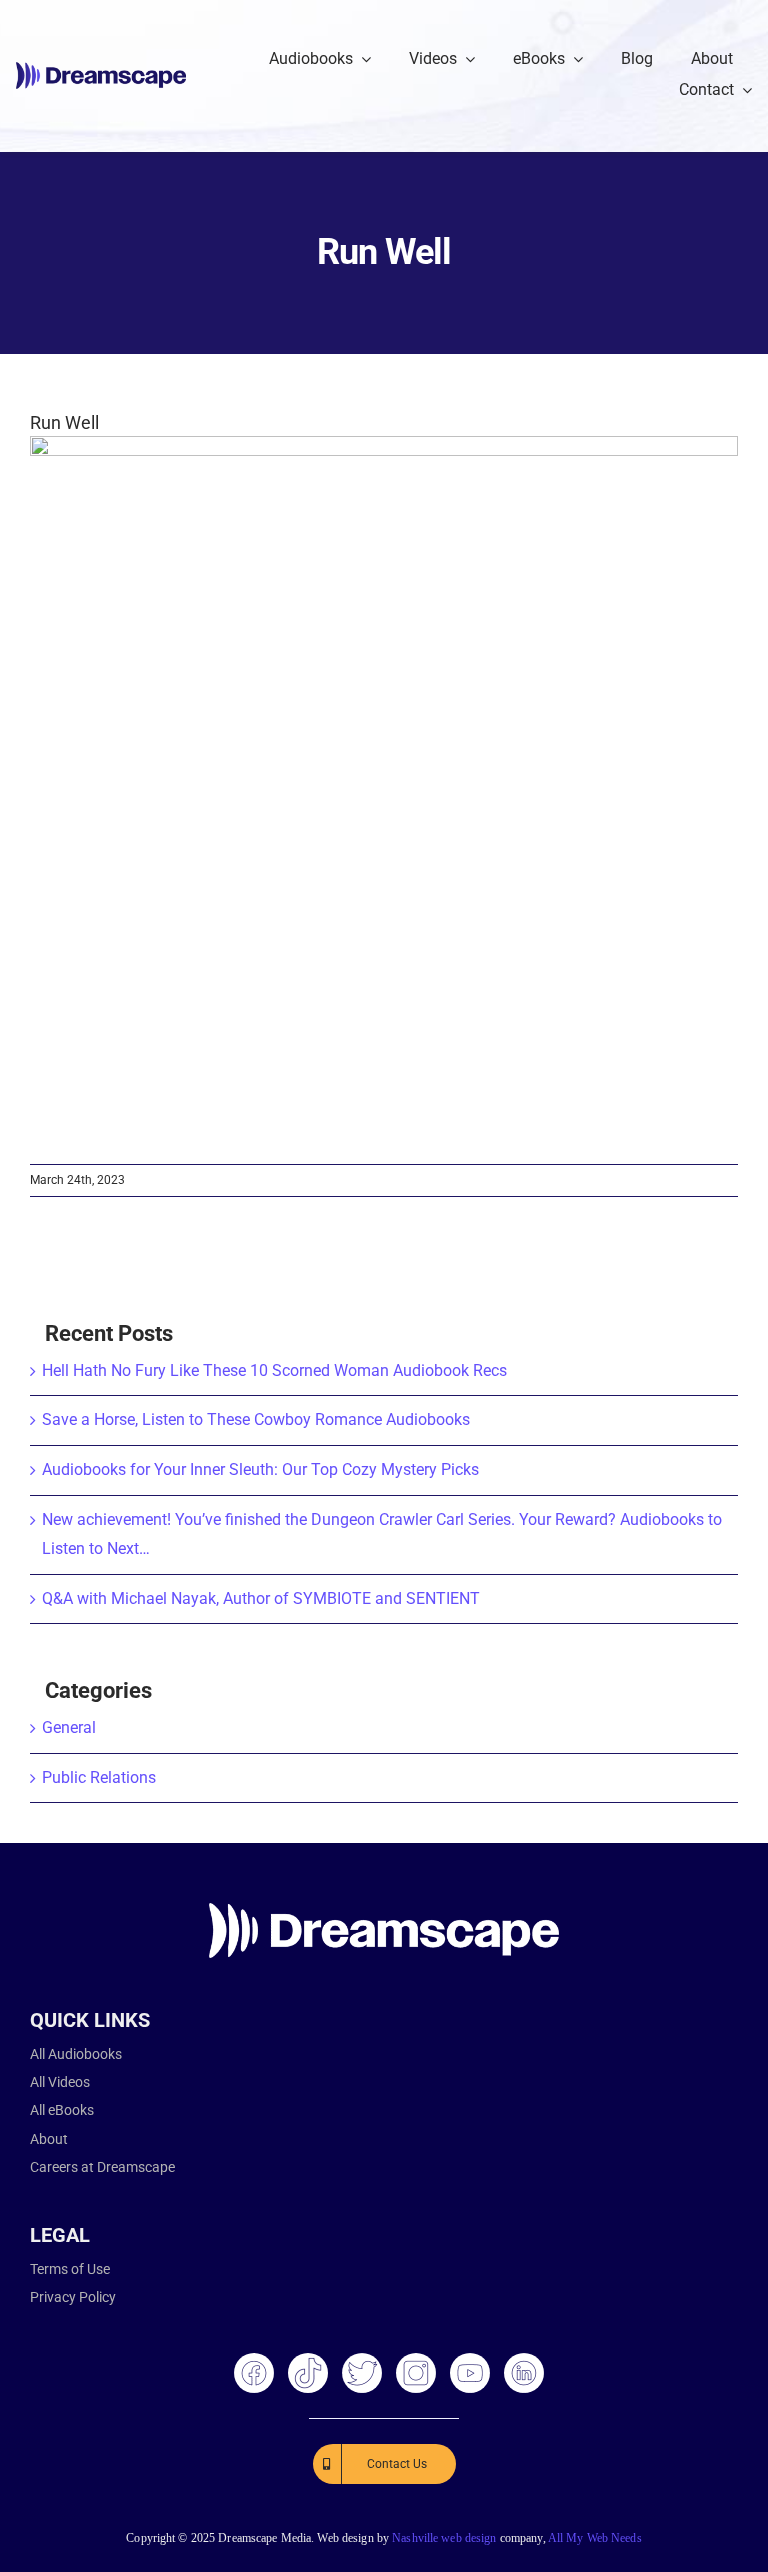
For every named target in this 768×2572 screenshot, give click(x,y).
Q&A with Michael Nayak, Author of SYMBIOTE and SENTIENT (261, 1598)
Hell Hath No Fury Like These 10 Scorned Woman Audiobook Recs (274, 1370)
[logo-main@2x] (101, 69)
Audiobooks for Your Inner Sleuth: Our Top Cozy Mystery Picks (260, 1469)
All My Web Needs (595, 2538)
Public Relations (99, 1777)
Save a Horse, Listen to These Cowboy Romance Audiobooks (256, 1419)
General (69, 1727)
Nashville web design (444, 2538)
